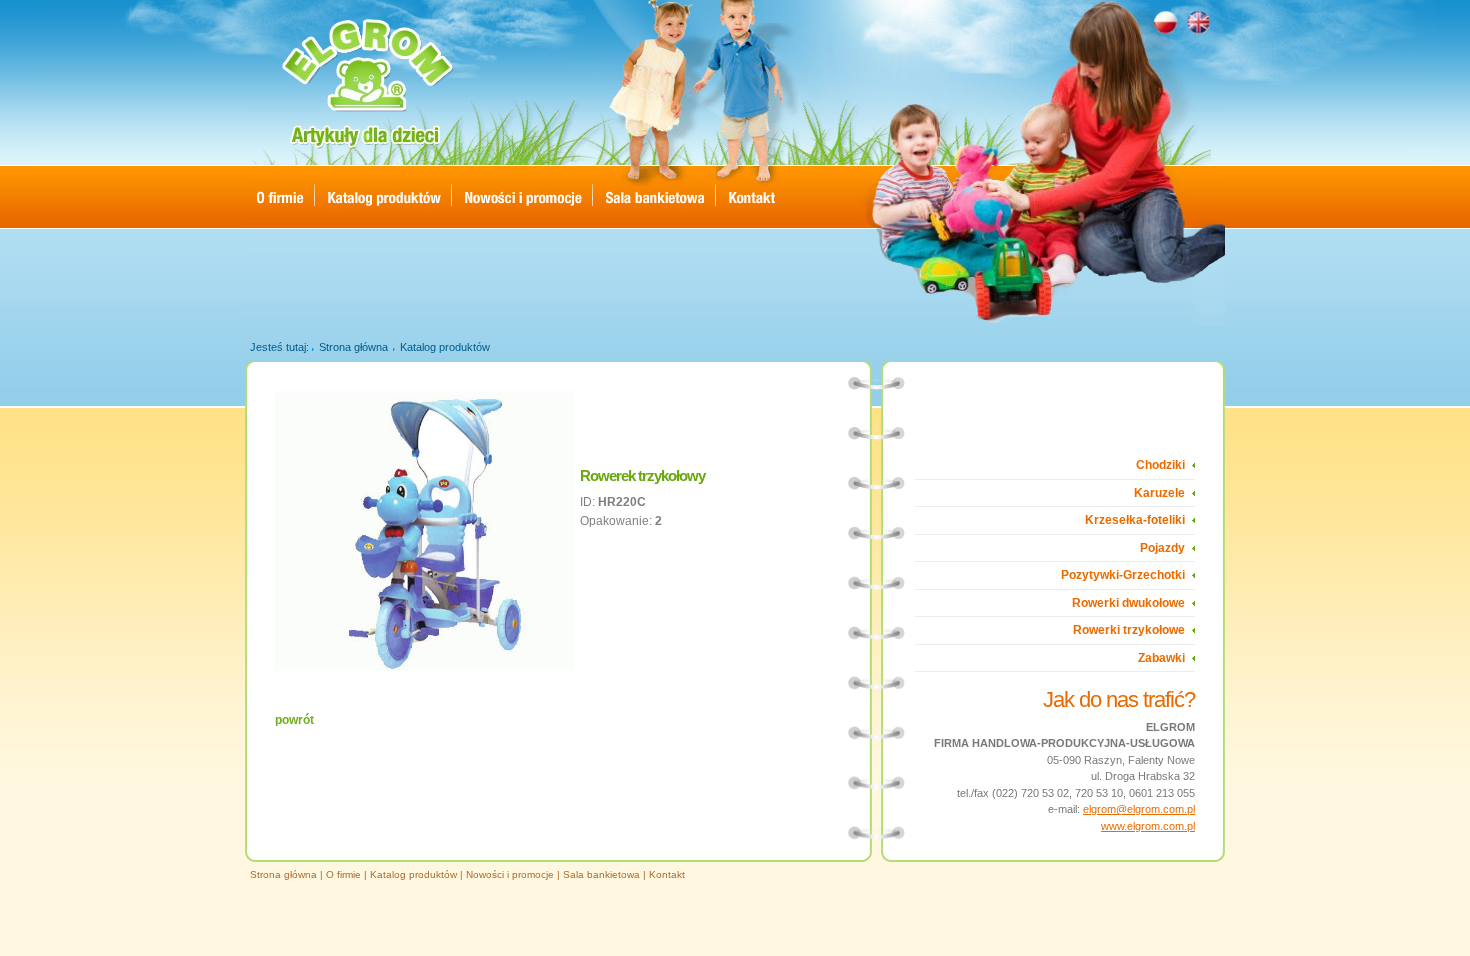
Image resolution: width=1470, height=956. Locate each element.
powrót (294, 720)
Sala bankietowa (601, 874)
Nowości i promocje (510, 874)
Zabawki (1161, 658)
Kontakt (667, 874)
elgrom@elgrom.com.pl (1139, 809)
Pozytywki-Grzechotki (1123, 575)
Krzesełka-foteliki (1135, 520)
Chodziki (1160, 465)
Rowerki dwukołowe (1128, 603)
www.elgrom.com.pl (1148, 826)
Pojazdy (1162, 548)
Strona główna (353, 347)
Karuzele (1159, 493)
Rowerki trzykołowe (1129, 630)
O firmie (343, 874)
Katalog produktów (445, 347)
